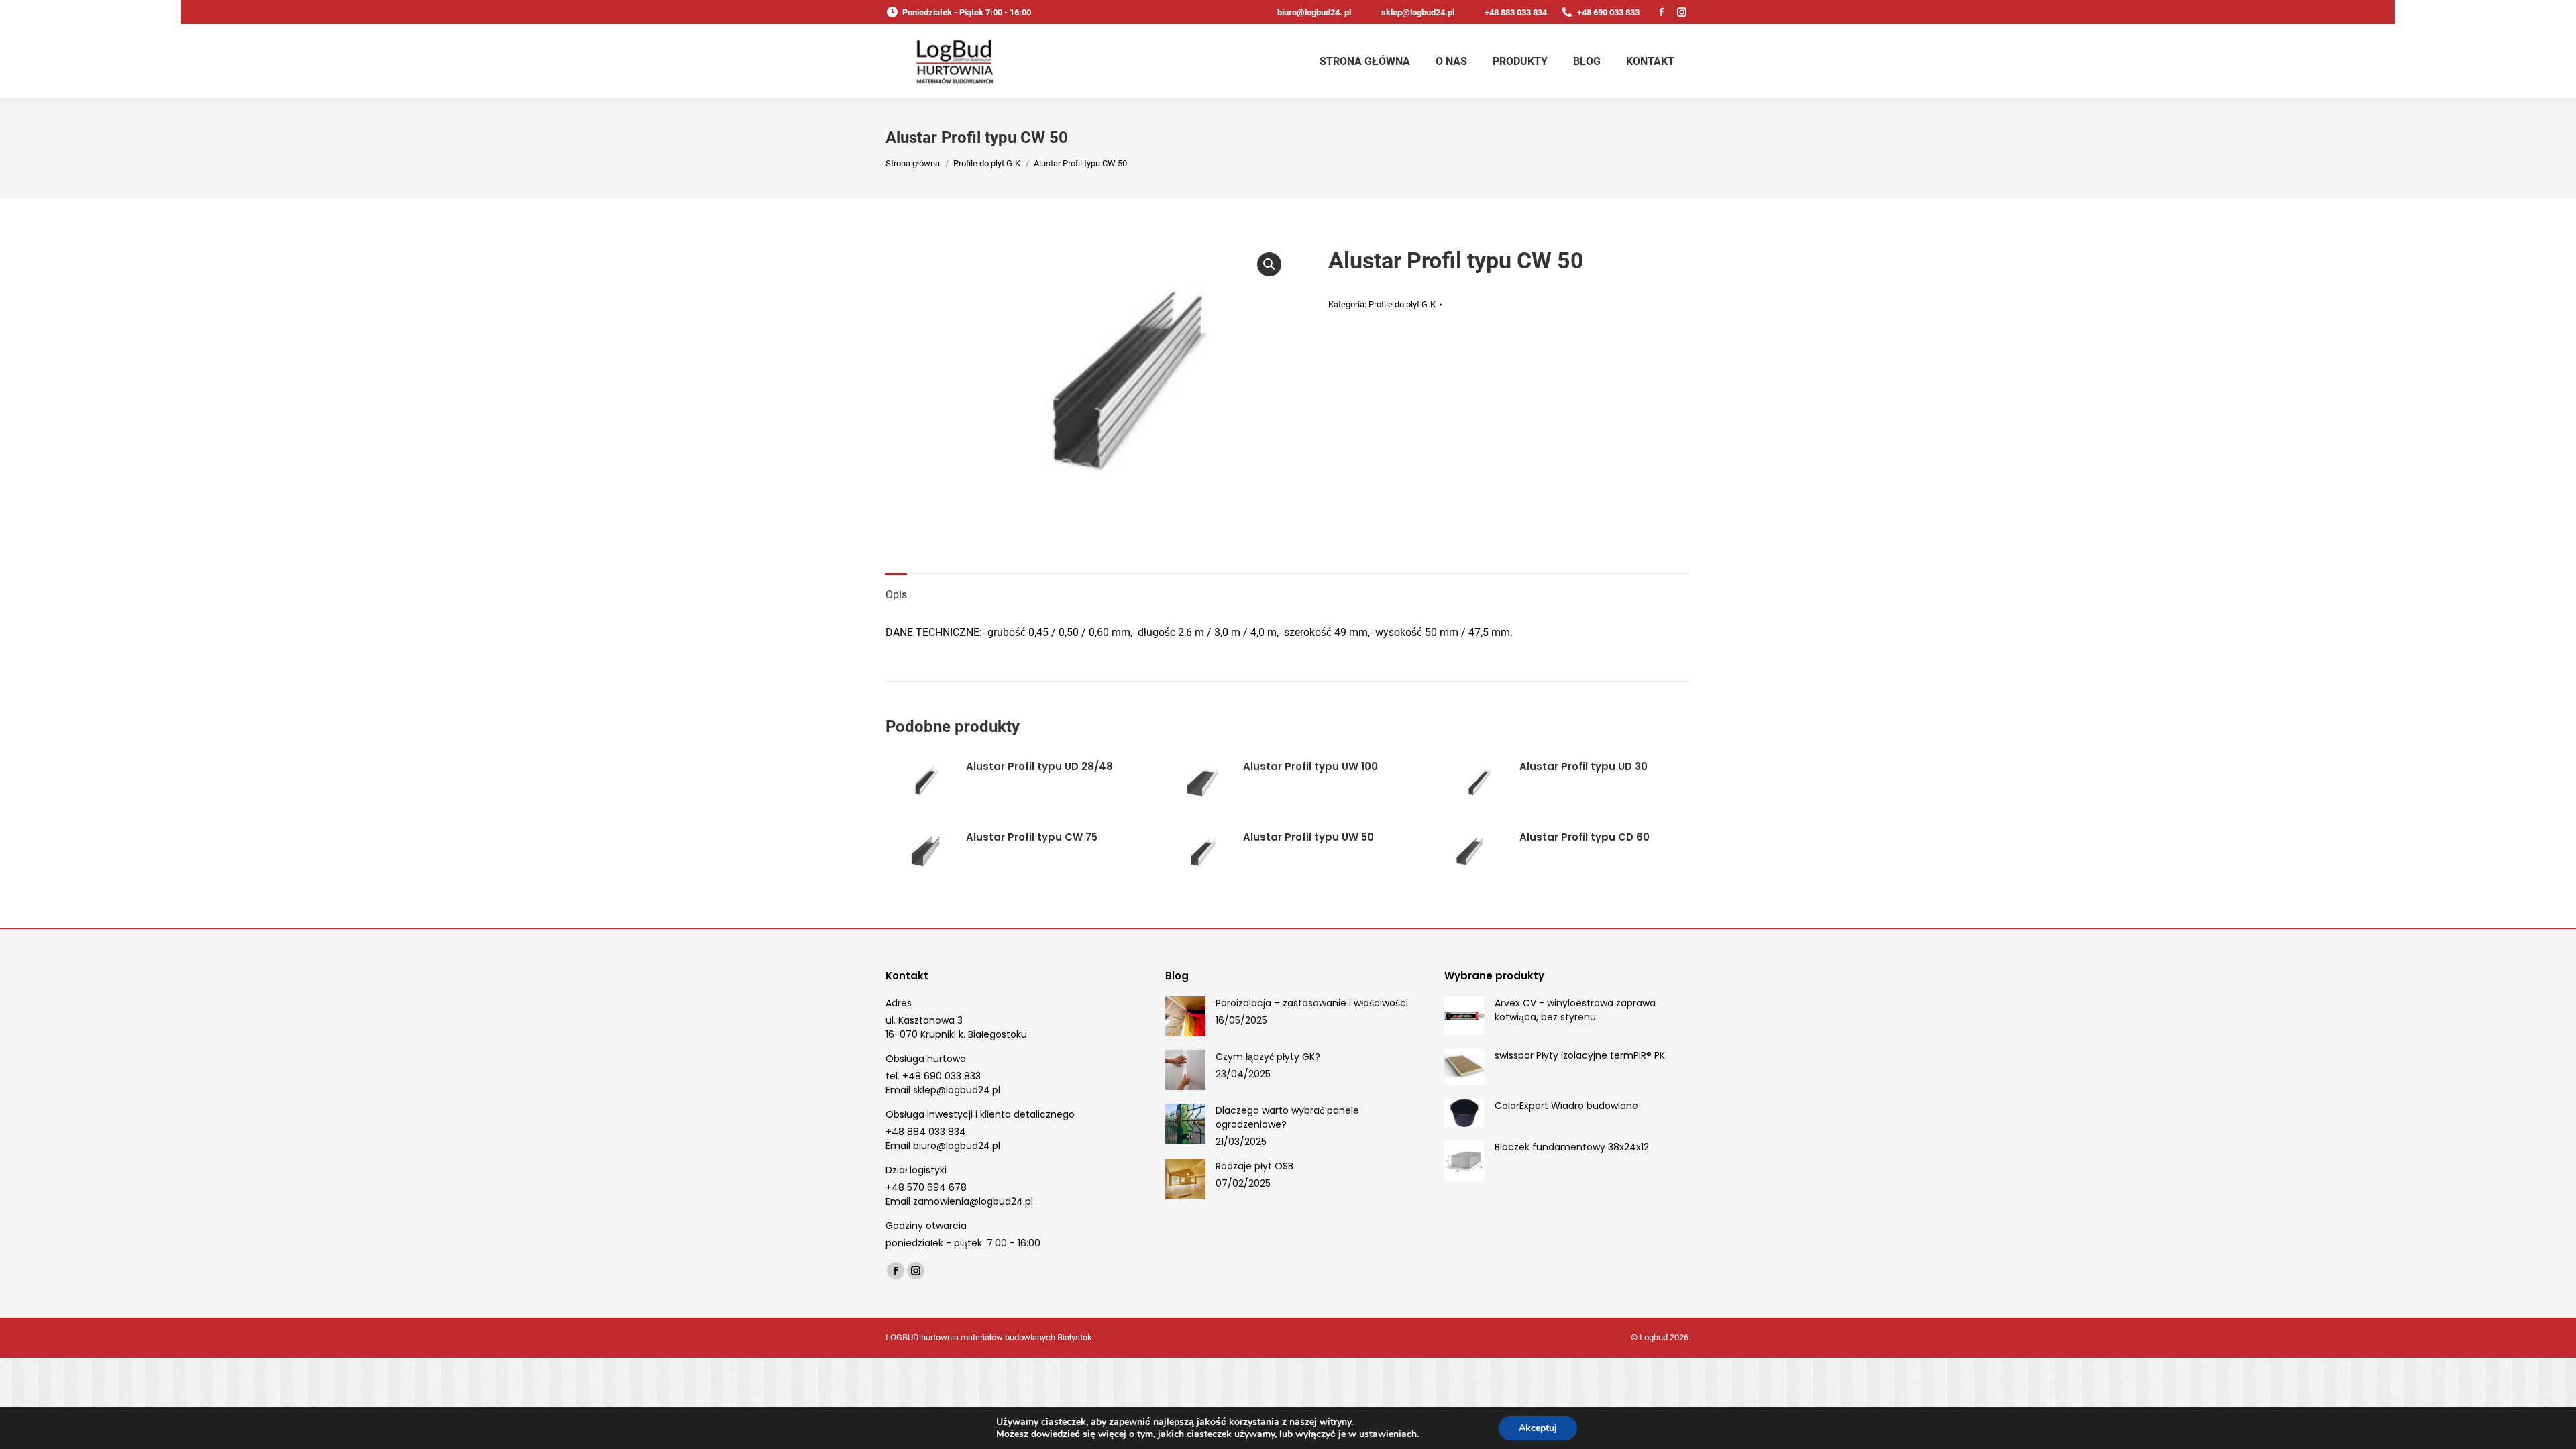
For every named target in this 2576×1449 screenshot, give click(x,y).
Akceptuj (1538, 1428)
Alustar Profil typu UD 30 (1584, 766)
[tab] (896, 588)
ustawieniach (1388, 1434)
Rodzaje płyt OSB (1254, 1166)
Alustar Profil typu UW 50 (1308, 837)
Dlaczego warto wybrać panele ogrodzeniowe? (1287, 1117)
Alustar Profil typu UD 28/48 (1039, 766)
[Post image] (1185, 1016)
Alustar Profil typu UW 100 (1310, 766)
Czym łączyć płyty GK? (1268, 1057)
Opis (896, 595)
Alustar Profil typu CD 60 (1585, 837)
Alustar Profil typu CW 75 (1032, 837)
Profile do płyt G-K (1402, 304)
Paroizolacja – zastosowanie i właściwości (1312, 1003)
